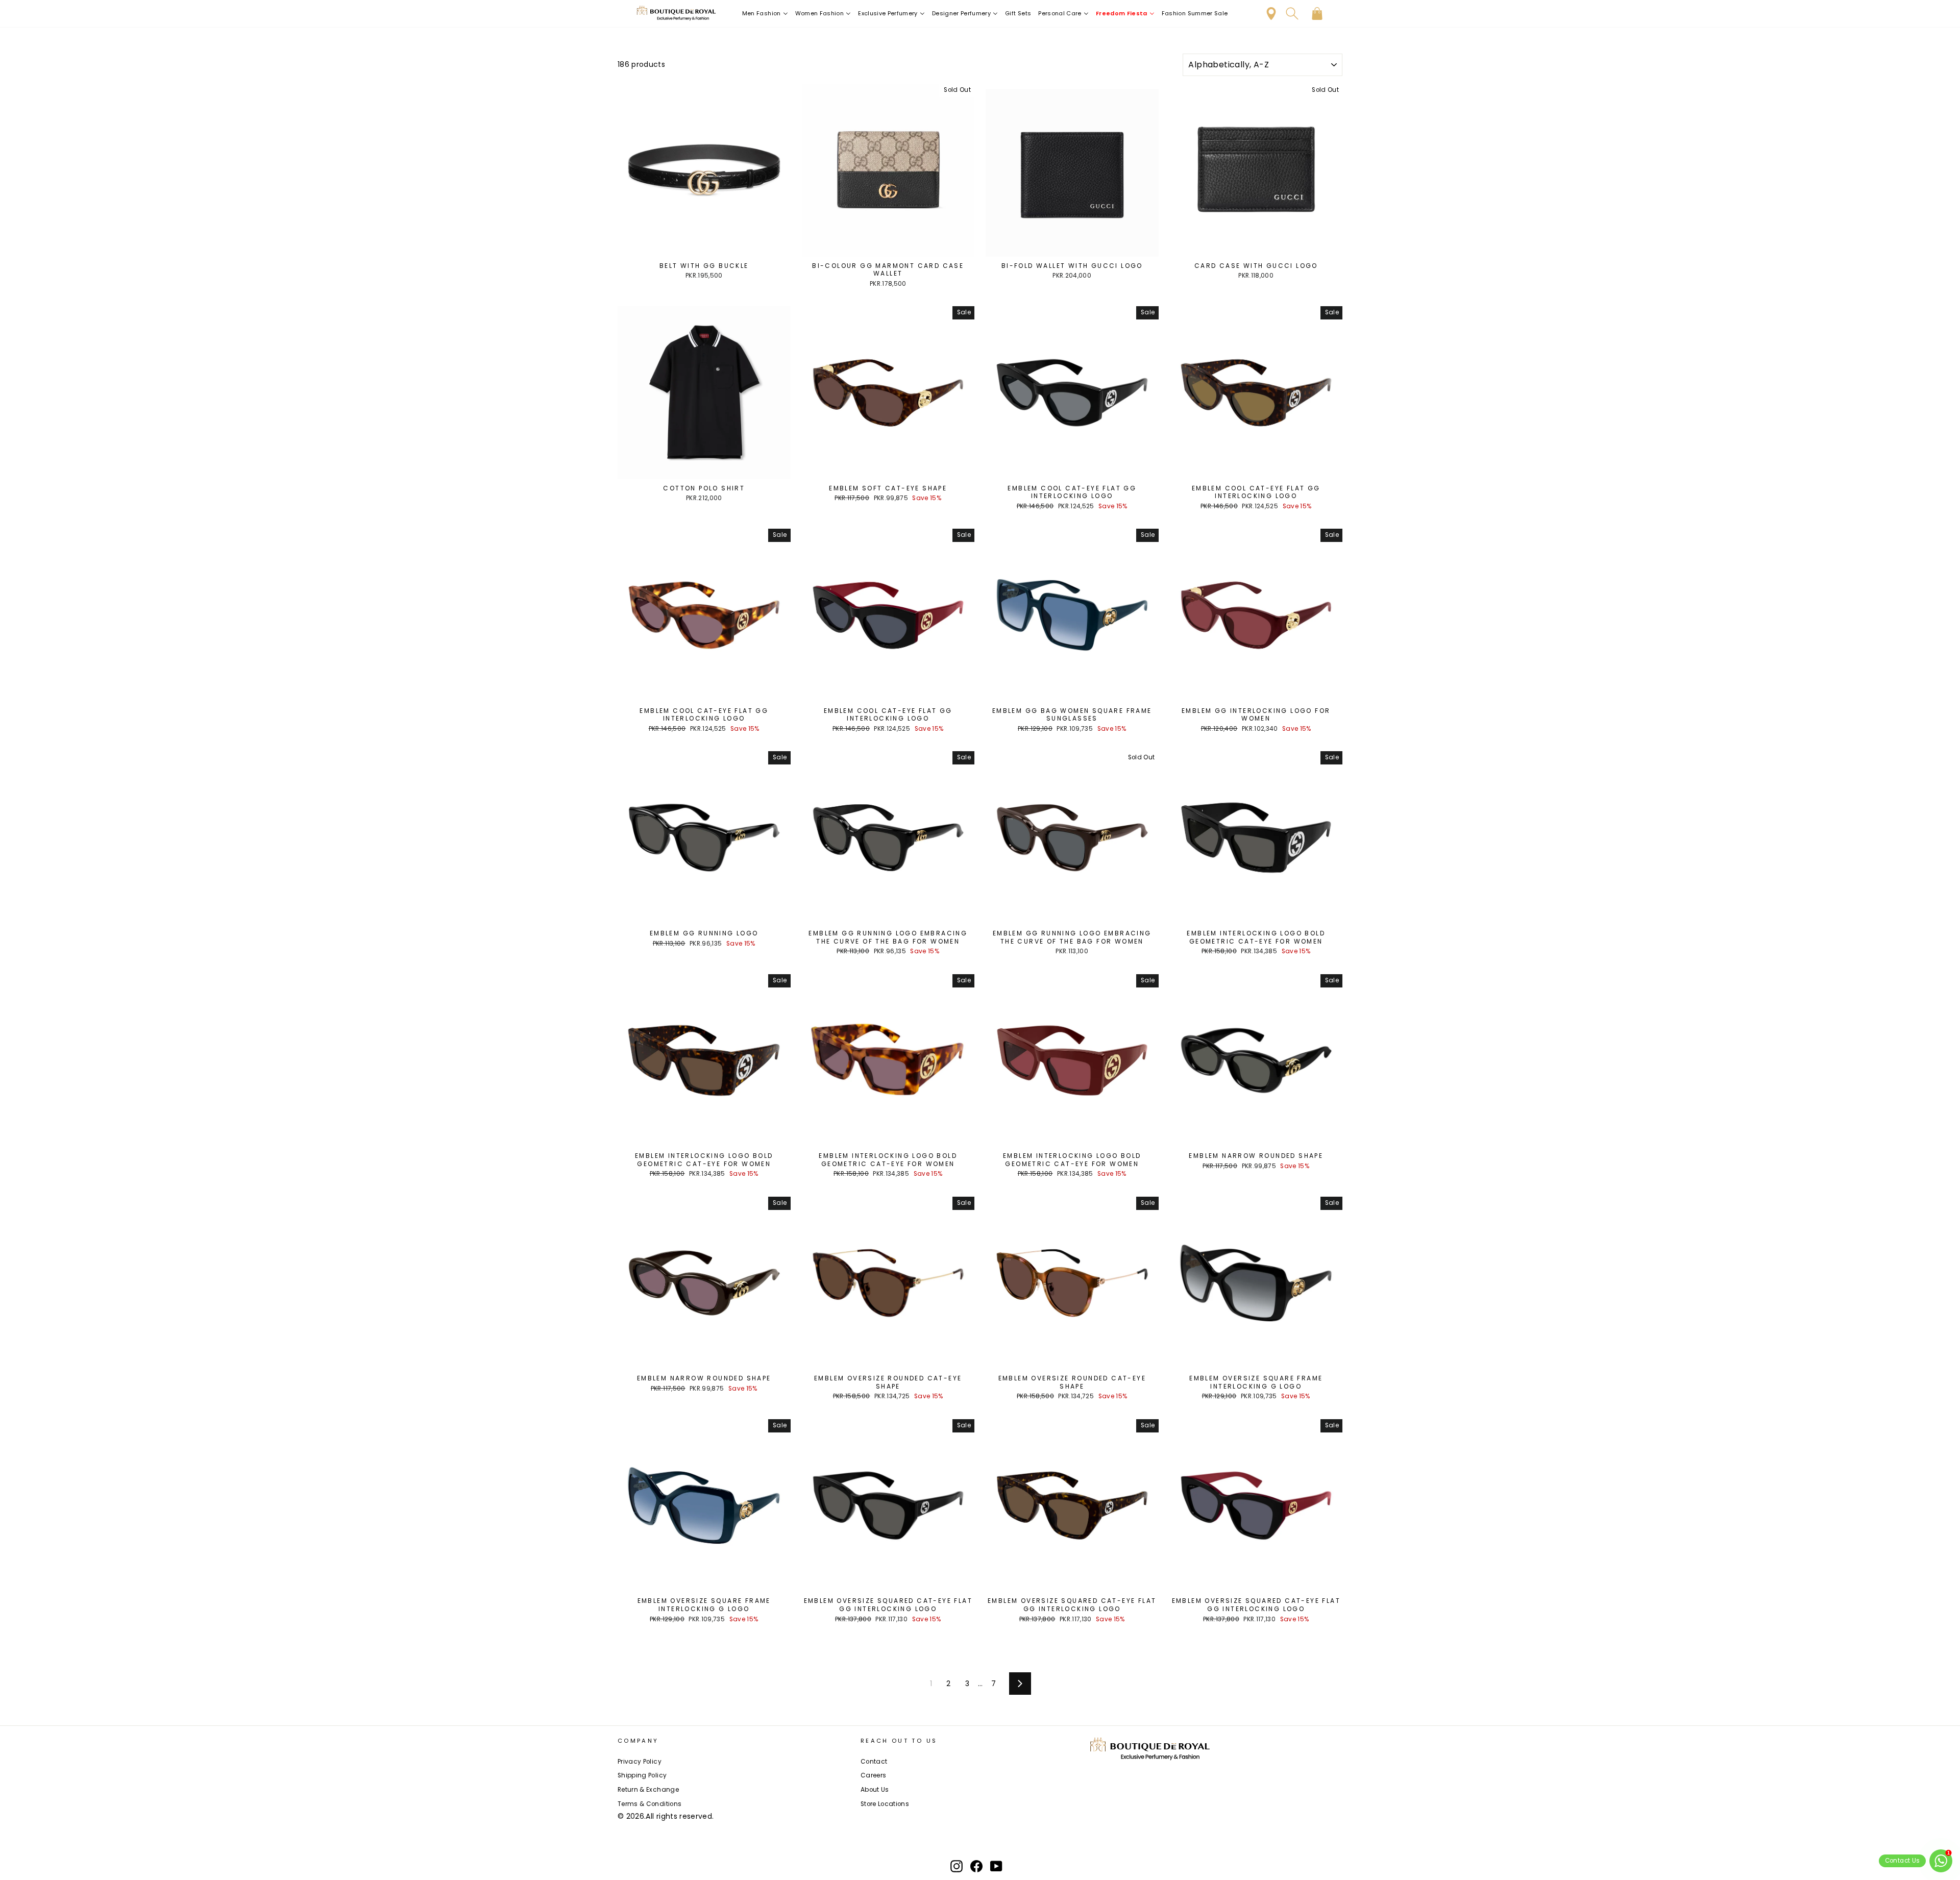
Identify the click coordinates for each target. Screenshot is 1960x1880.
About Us (875, 1790)
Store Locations (885, 1804)
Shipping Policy (642, 1775)
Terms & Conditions (650, 1804)
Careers (873, 1775)
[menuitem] (765, 14)
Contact (874, 1762)
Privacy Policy (640, 1762)
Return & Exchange (648, 1790)
